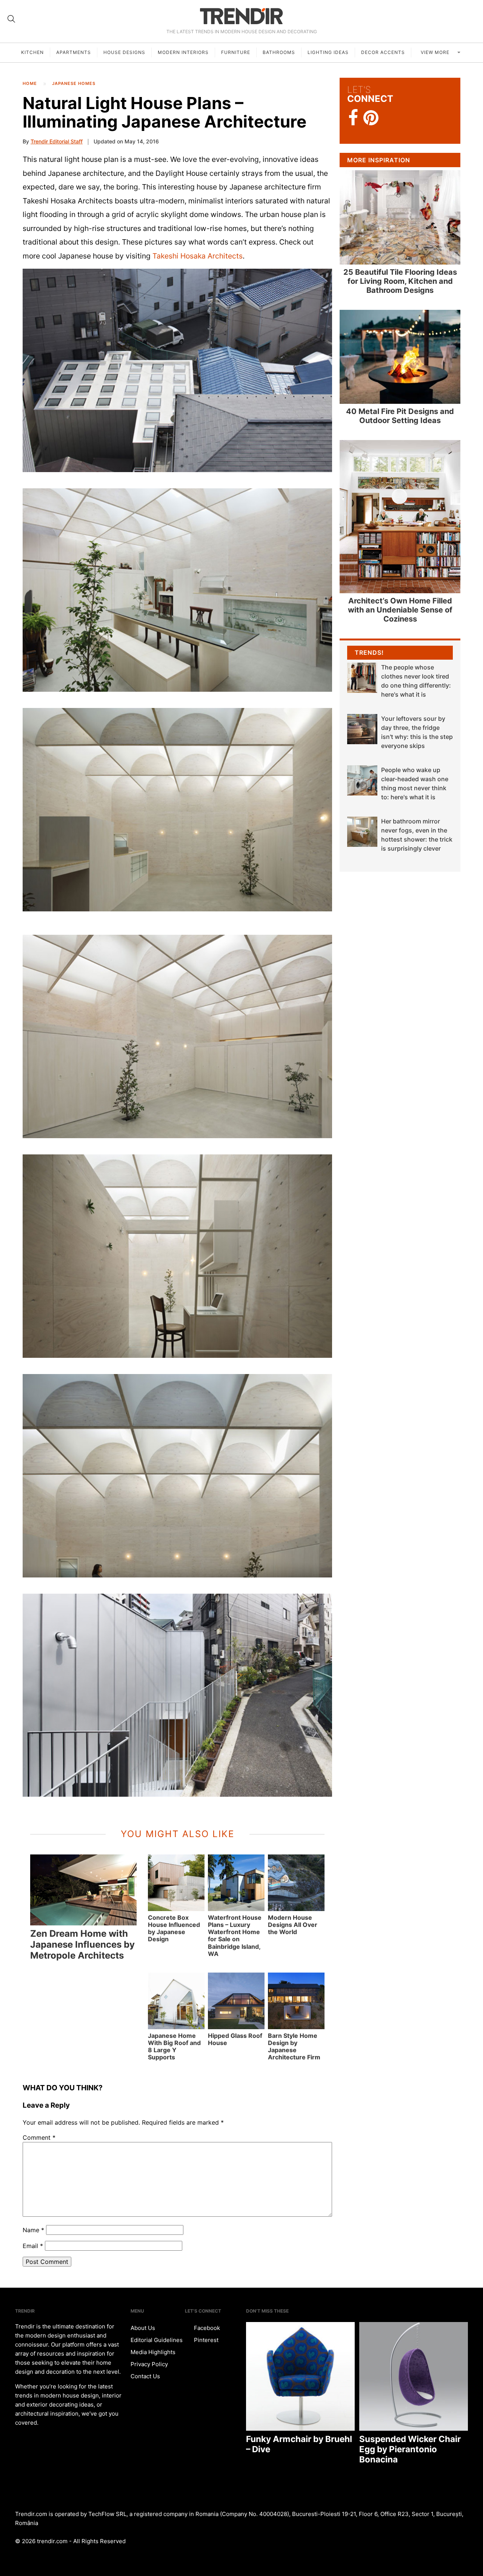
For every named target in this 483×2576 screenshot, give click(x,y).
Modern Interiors (183, 52)
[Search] (11, 19)
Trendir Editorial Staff (57, 141)
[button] (177, 370)
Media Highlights (153, 2352)
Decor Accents (383, 52)
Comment (39, 2137)
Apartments (74, 52)
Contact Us (145, 2376)
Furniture (236, 52)
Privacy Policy (149, 2364)
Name (33, 2230)
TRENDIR (241, 16)
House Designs (124, 52)
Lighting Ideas (328, 52)
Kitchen (32, 52)
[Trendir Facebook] (353, 118)
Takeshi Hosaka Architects (198, 256)
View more (436, 52)
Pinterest (205, 2340)
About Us (143, 2328)
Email (33, 2246)
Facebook (206, 2328)
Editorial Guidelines (157, 2340)
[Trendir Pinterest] (371, 118)
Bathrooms (279, 52)
